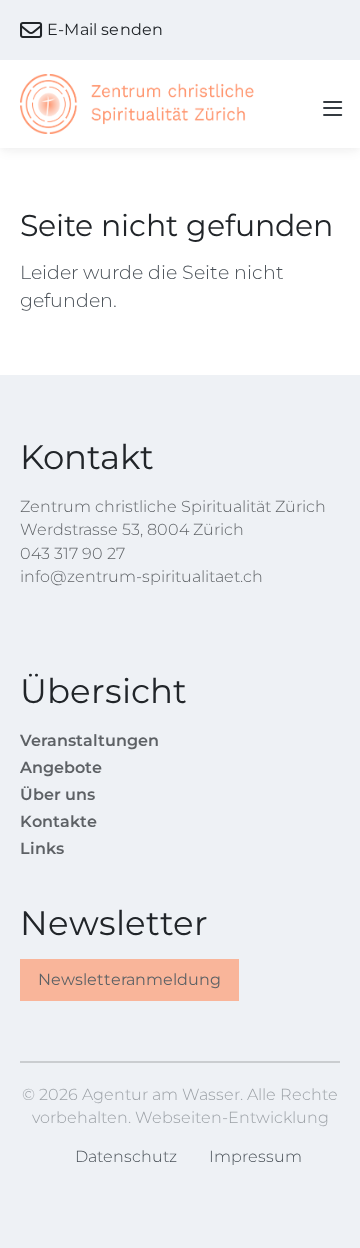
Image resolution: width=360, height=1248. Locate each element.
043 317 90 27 (72, 553)
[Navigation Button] (326, 104)
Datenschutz (126, 1156)
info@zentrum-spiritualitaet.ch (141, 576)
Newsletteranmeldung (129, 979)
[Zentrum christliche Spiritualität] (140, 104)
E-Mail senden (105, 29)
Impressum (255, 1156)
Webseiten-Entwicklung (232, 1117)
